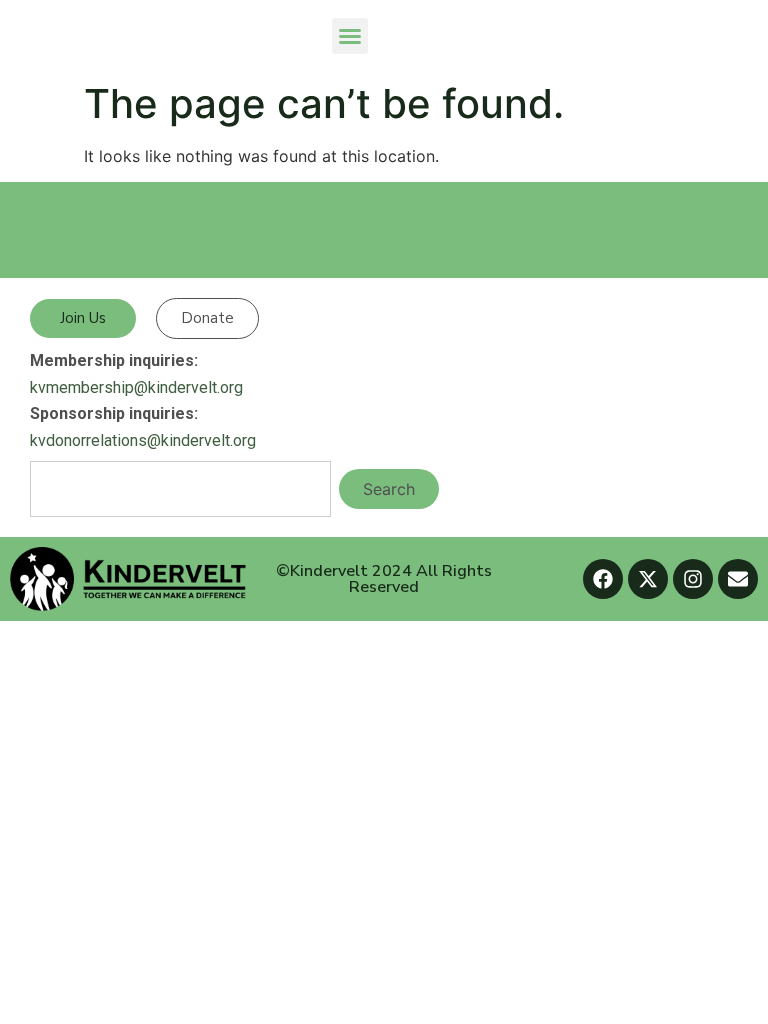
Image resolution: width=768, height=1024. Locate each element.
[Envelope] (738, 579)
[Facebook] (603, 579)
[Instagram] (693, 579)
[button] (350, 36)
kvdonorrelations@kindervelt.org (143, 440)
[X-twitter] (648, 579)
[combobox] (180, 489)
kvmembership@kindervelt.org (136, 387)
